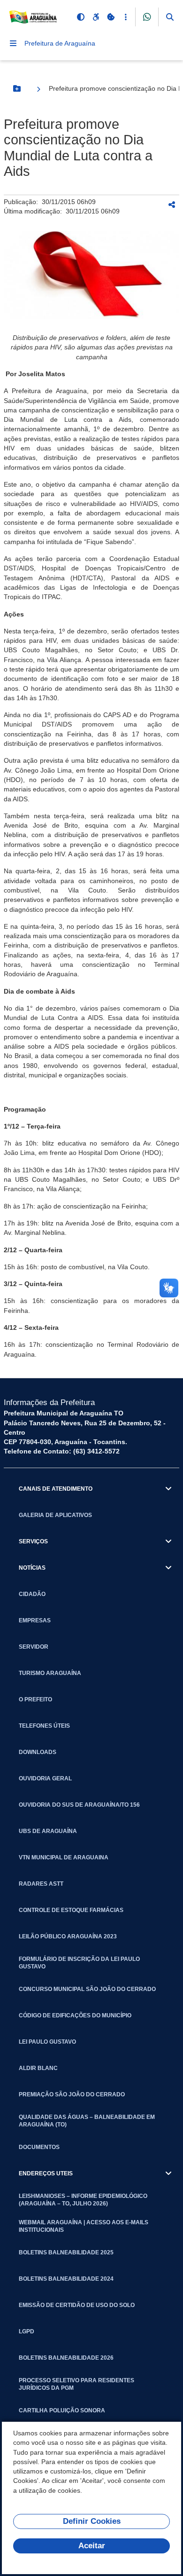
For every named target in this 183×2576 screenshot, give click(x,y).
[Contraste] (81, 17)
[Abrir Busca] (170, 17)
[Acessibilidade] (96, 17)
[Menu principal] (13, 43)
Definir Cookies (92, 2521)
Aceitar (92, 2546)
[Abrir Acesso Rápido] (126, 17)
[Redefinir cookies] (111, 17)
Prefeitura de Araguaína (60, 43)
